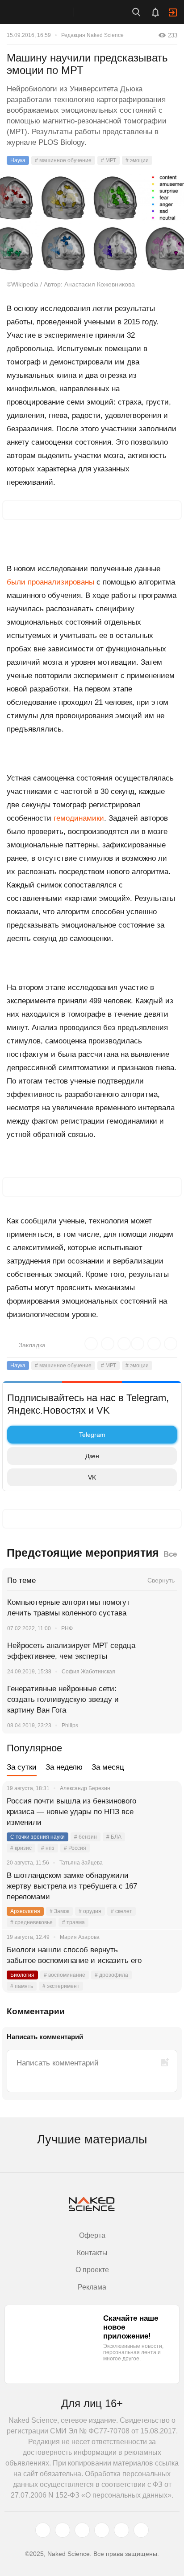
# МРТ (109, 160)
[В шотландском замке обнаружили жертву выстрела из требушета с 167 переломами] (164, 1886)
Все (170, 1554)
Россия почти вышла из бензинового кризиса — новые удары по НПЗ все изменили (71, 1812)
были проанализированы (50, 582)
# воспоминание (65, 1975)
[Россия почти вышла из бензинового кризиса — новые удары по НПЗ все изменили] (164, 1812)
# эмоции (137, 160)
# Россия (75, 1848)
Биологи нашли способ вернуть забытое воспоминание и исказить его (74, 1955)
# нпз (48, 1848)
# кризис (21, 1848)
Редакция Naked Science (92, 35)
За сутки (22, 1767)
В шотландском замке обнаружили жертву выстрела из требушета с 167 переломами (72, 1886)
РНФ (67, 1628)
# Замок (59, 1911)
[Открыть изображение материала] (92, 223)
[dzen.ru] (102, 2530)
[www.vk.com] (63, 2530)
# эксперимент (61, 1986)
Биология (22, 1975)
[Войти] (173, 12)
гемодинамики (79, 818)
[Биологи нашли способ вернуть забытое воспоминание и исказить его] (164, 1961)
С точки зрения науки (38, 1837)
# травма (73, 1922)
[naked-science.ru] (141, 2530)
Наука (18, 160)
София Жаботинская (88, 1672)
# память (22, 1986)
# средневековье (31, 1922)
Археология (25, 1911)
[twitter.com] (43, 2530)
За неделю (64, 1767)
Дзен (92, 1456)
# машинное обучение (63, 160)
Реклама (92, 2287)
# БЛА (114, 1837)
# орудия (90, 1911)
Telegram (92, 1435)
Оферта (92, 2235)
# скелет (121, 1911)
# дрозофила (111, 1975)
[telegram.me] (121, 2530)
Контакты (92, 2253)
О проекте (92, 2270)
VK (92, 1477)
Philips (70, 1726)
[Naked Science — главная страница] (46, 12)
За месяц (108, 1767)
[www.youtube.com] (82, 2530)
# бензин (86, 1837)
